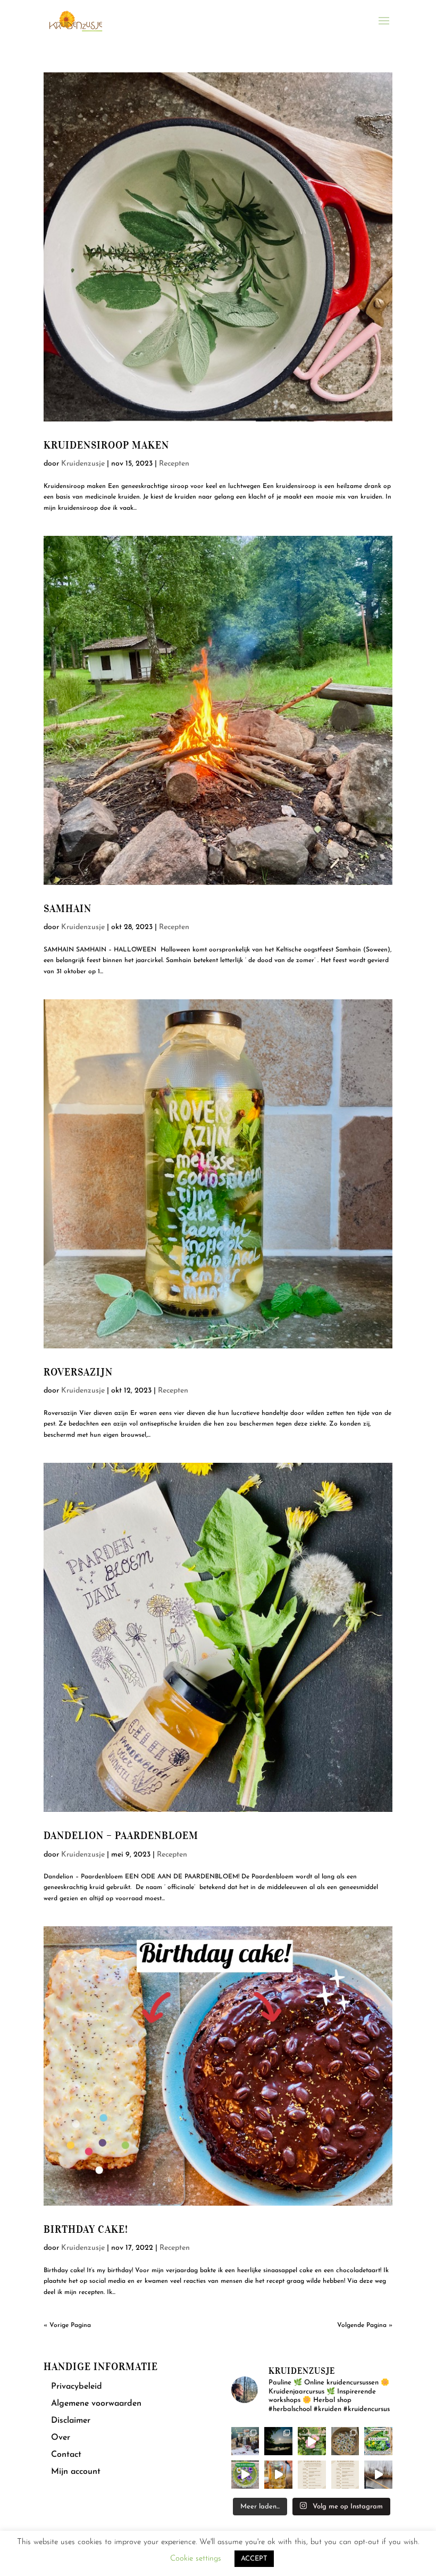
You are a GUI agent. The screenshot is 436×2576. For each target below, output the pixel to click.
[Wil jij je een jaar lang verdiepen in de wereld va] (245, 2441)
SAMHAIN (68, 909)
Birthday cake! (86, 2229)
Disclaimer (71, 2421)
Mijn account (76, 2472)
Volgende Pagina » (365, 2325)
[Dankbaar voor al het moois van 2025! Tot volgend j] (378, 2475)
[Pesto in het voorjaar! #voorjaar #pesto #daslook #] (245, 2475)
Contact (66, 2455)
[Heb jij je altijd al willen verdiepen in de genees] (312, 2441)
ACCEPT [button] (254, 2559)
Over (61, 2438)
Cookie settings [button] (196, 2559)
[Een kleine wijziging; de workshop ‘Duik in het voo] (312, 2475)
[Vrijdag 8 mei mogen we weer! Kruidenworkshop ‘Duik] (378, 2441)
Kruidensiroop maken (106, 445)
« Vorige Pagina (67, 2325)
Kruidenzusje (83, 464)
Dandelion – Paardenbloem (121, 1836)
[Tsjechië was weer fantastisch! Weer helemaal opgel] (278, 2441)
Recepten (174, 464)
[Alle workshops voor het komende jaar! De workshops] (345, 2475)
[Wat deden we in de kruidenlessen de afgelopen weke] (278, 2475)
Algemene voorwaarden (96, 2404)
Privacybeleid (77, 2387)
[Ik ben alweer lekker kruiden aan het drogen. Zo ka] (345, 2441)
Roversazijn (78, 1372)
